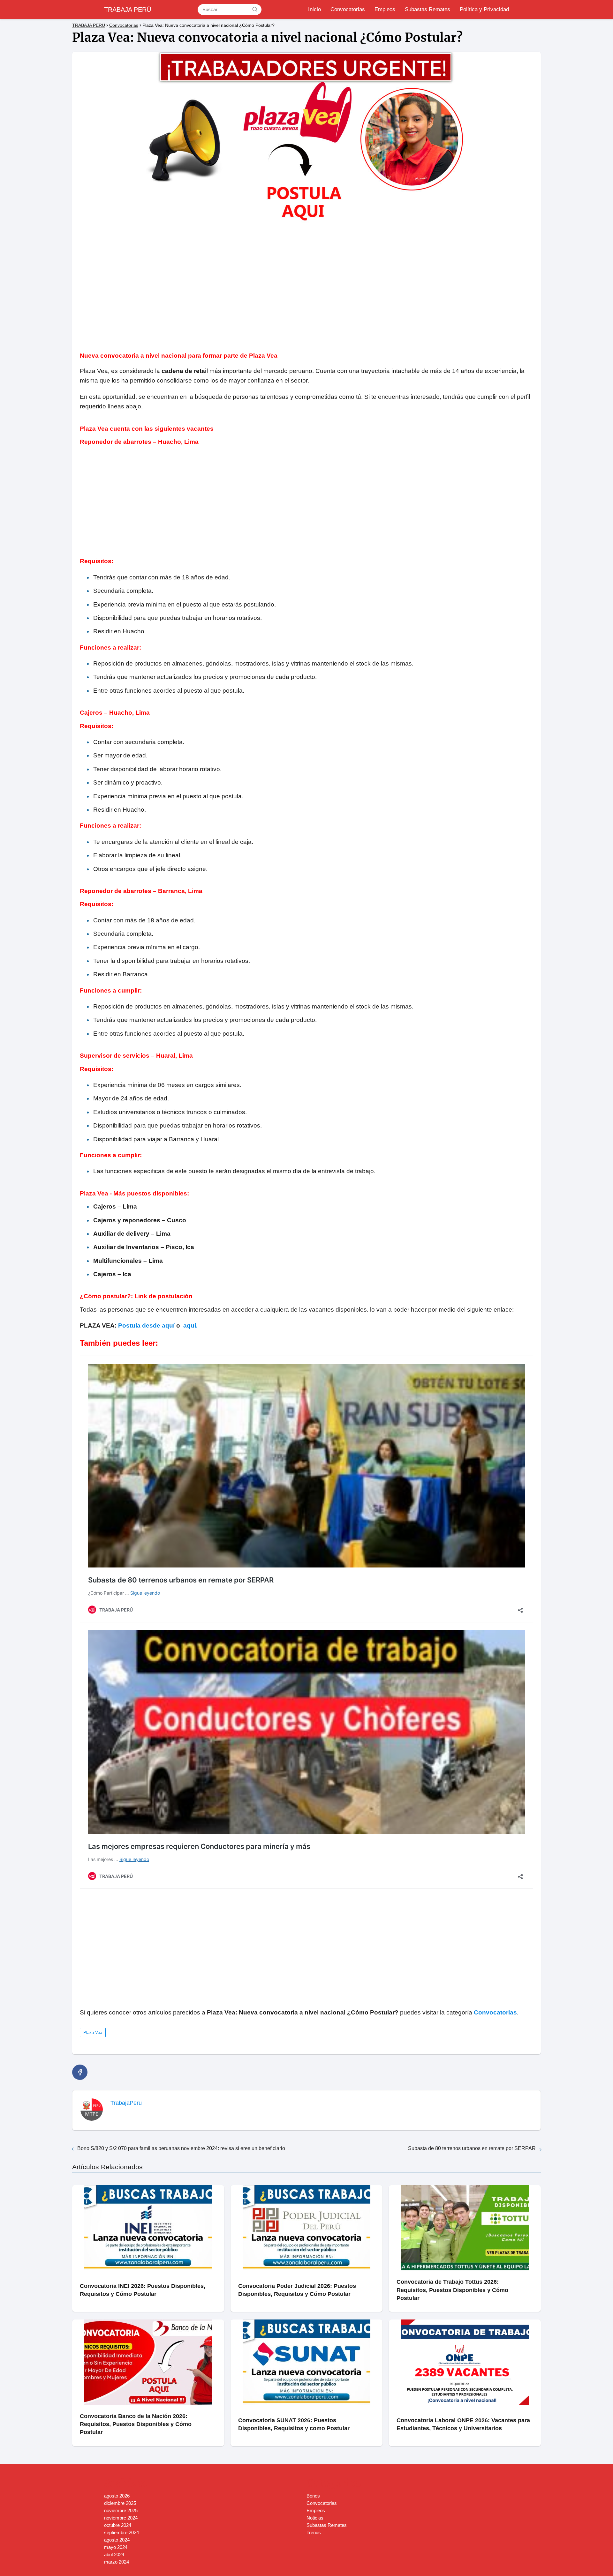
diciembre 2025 (120, 2503)
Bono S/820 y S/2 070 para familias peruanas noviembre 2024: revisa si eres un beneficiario (181, 2148)
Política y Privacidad (484, 9)
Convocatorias (348, 9)
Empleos (385, 9)
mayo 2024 (116, 2547)
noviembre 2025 (121, 2510)
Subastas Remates (428, 9)
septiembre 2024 (121, 2532)
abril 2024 (114, 2554)
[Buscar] (255, 9)
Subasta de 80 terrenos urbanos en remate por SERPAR (472, 2148)
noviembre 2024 (121, 2518)
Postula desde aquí (146, 1325)
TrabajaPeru (126, 2103)
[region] (306, 283)
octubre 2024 (118, 2525)
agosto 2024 (117, 2540)
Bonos (313, 2496)
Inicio (314, 9)
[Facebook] (80, 2072)
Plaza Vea (93, 2033)
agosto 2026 (117, 2496)
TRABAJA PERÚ (128, 10)
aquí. (190, 1325)
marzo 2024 (117, 2562)
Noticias (315, 2518)
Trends (314, 2532)
